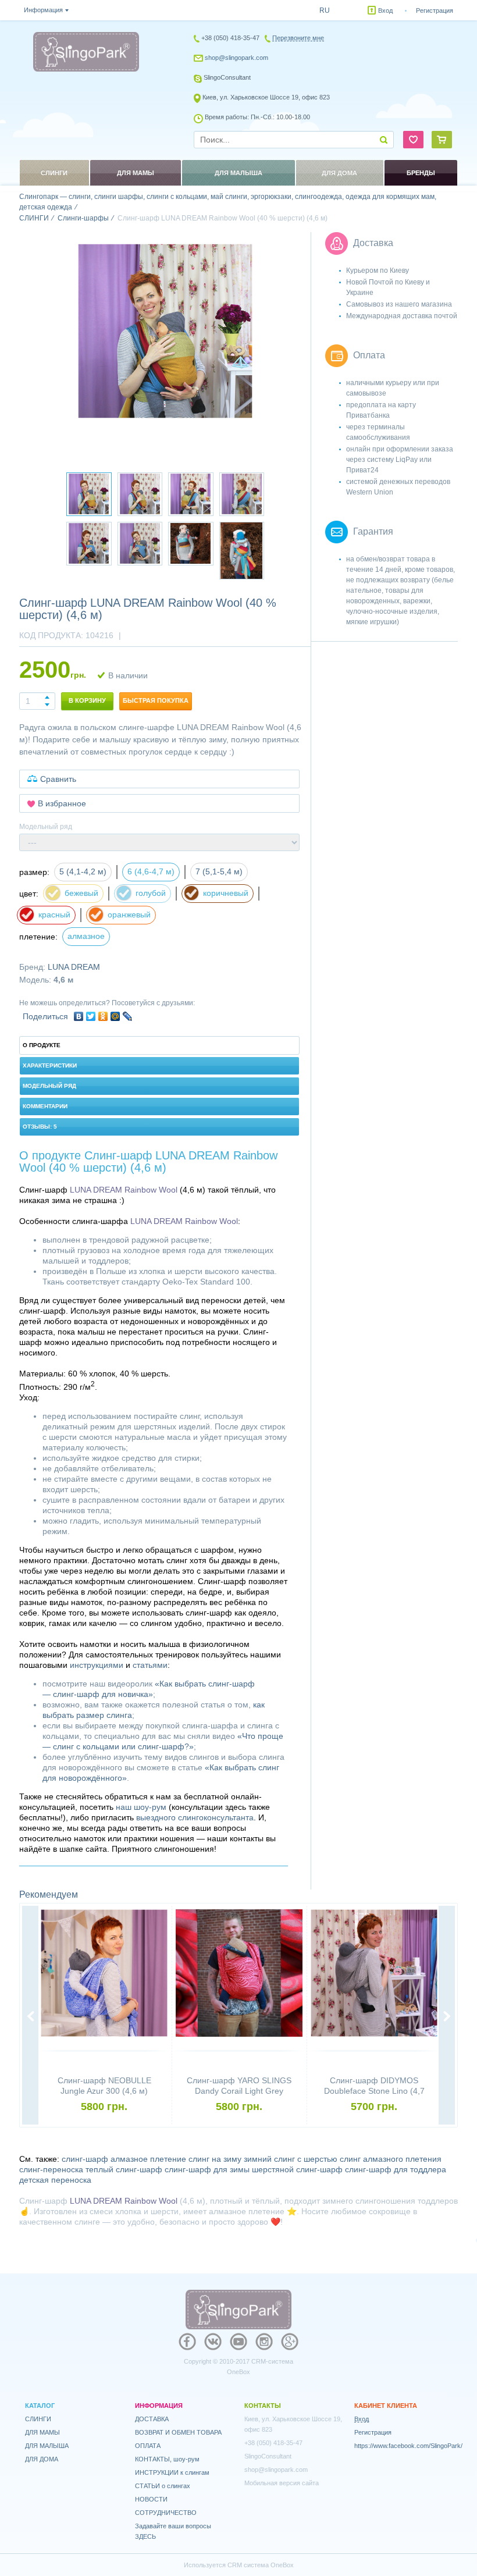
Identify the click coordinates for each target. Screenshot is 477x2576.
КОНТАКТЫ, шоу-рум (167, 2459)
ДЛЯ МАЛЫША (47, 2446)
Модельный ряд (49, 1086)
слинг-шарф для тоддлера (396, 2169)
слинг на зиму (215, 2159)
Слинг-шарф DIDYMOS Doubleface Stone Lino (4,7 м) (374, 2091)
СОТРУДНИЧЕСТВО (166, 2513)
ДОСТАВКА (152, 2419)
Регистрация (435, 10)
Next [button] (447, 2016)
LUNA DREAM (74, 967)
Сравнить (58, 779)
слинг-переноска (51, 2169)
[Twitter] (91, 1016)
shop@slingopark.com (236, 58)
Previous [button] (30, 2016)
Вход (385, 10)
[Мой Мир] (115, 1016)
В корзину (87, 700)
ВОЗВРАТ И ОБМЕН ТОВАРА (178, 2432)
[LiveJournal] (128, 1016)
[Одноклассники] (103, 1016)
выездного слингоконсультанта (195, 1817)
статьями (150, 1665)
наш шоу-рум (141, 1807)
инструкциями (97, 1665)
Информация (43, 10)
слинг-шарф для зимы (207, 2169)
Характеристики (50, 1065)
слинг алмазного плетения (391, 2159)
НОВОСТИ (151, 2499)
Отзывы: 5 (40, 1127)
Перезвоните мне (298, 38)
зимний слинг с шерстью (291, 2159)
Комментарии (45, 1106)
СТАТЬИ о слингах (163, 2486)
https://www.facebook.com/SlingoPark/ (408, 2446)
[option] (165, 331)
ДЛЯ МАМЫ (42, 2432)
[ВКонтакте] (79, 1016)
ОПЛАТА (148, 2446)
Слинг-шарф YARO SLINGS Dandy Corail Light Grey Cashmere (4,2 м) (239, 2091)
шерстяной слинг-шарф (297, 2169)
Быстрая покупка (156, 700)
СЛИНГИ (38, 2419)
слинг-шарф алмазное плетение (124, 2159)
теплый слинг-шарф (124, 2169)
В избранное (62, 803)
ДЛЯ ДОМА (42, 2459)
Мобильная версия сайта (282, 2483)
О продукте (42, 1045)
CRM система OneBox (261, 2565)
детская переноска (55, 2180)
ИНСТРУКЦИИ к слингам (172, 2472)
